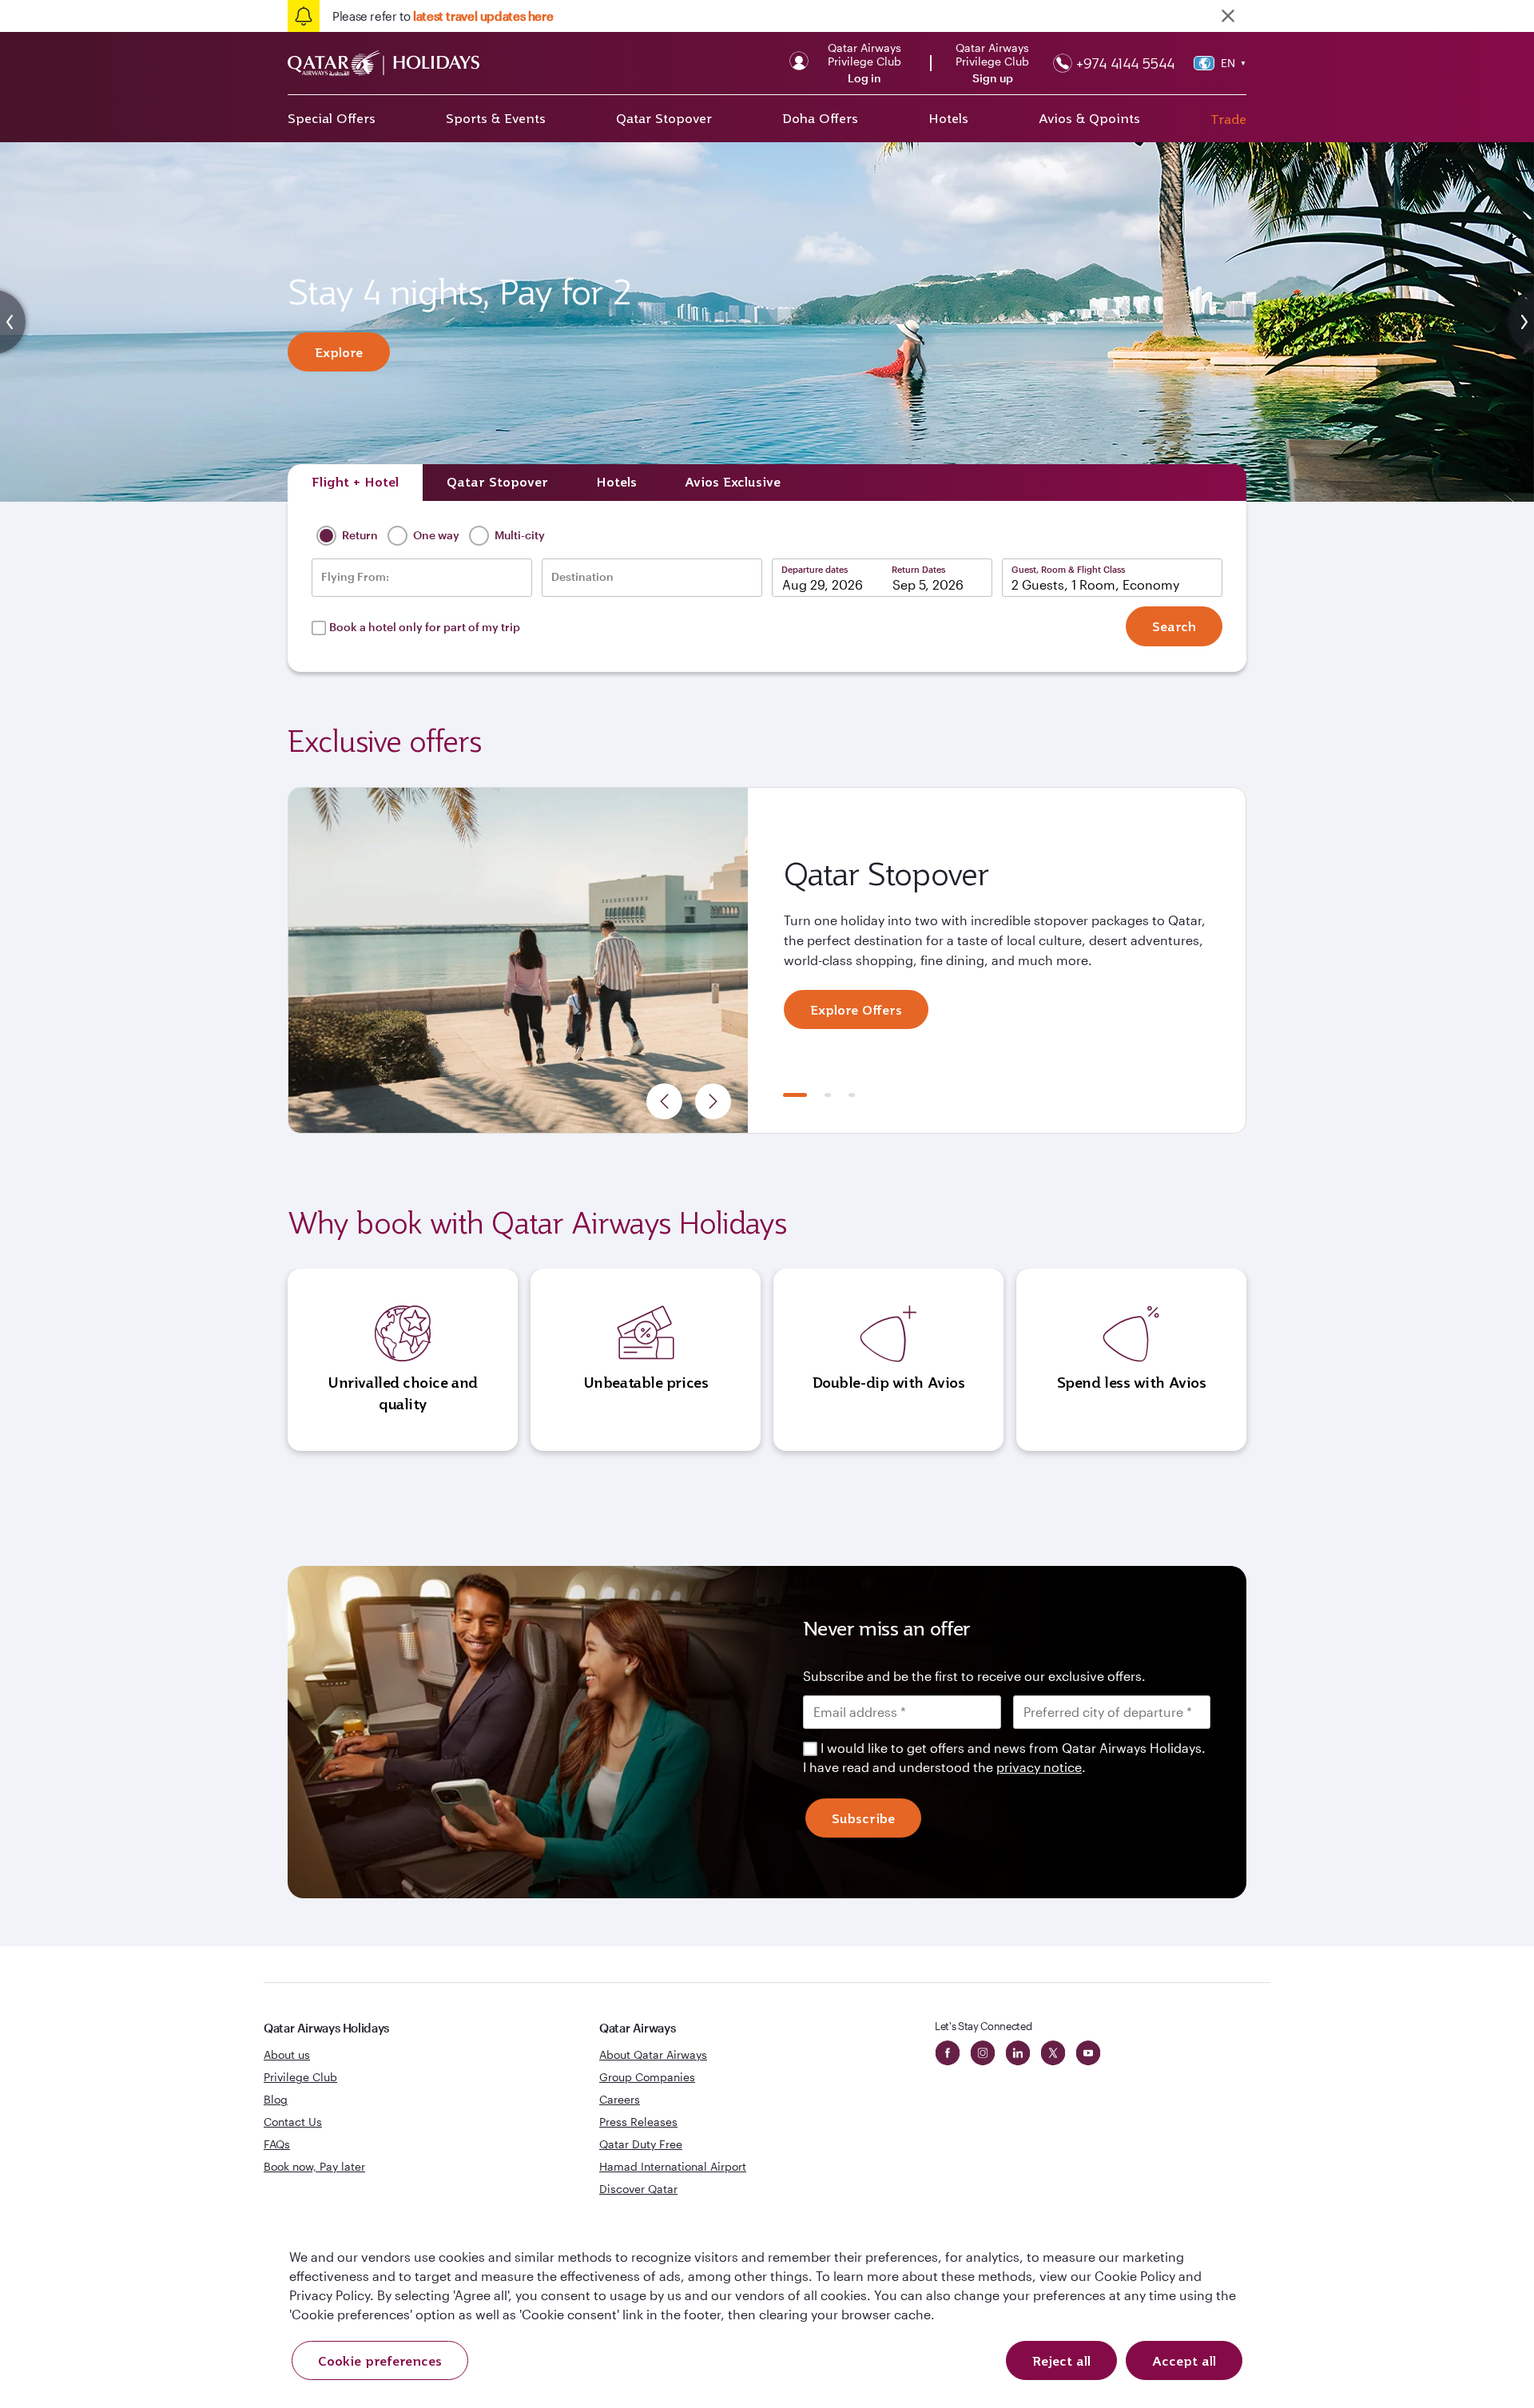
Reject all (1061, 2361)
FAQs (277, 2144)
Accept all (1184, 2361)
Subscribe (863, 1818)
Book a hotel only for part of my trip (425, 627)
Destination (582, 577)
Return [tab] (359, 535)
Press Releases (638, 2122)
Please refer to (443, 16)
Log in (864, 78)
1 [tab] (795, 1095)
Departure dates (815, 569)
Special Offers (332, 118)
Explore (339, 352)
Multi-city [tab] (519, 535)
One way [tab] (435, 535)
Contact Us (293, 2122)
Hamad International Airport (673, 2166)
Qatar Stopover (664, 118)
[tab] (355, 483)
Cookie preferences (380, 2361)
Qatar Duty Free (641, 2144)
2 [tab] (828, 1095)
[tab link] (733, 483)
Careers (620, 2099)
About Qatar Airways (653, 2054)
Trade (1228, 119)
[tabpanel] (767, 960)
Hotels (948, 118)
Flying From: (355, 577)
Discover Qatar (638, 2189)
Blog (276, 2099)
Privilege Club (300, 2077)
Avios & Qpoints (1089, 118)
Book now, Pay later (314, 2166)
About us (287, 2054)
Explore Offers (856, 1010)
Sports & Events (496, 118)
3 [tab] (852, 1095)
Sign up (993, 78)
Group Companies (647, 2077)
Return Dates (918, 569)
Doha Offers (820, 118)
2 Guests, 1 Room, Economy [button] (1095, 584)
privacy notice (1039, 1767)
